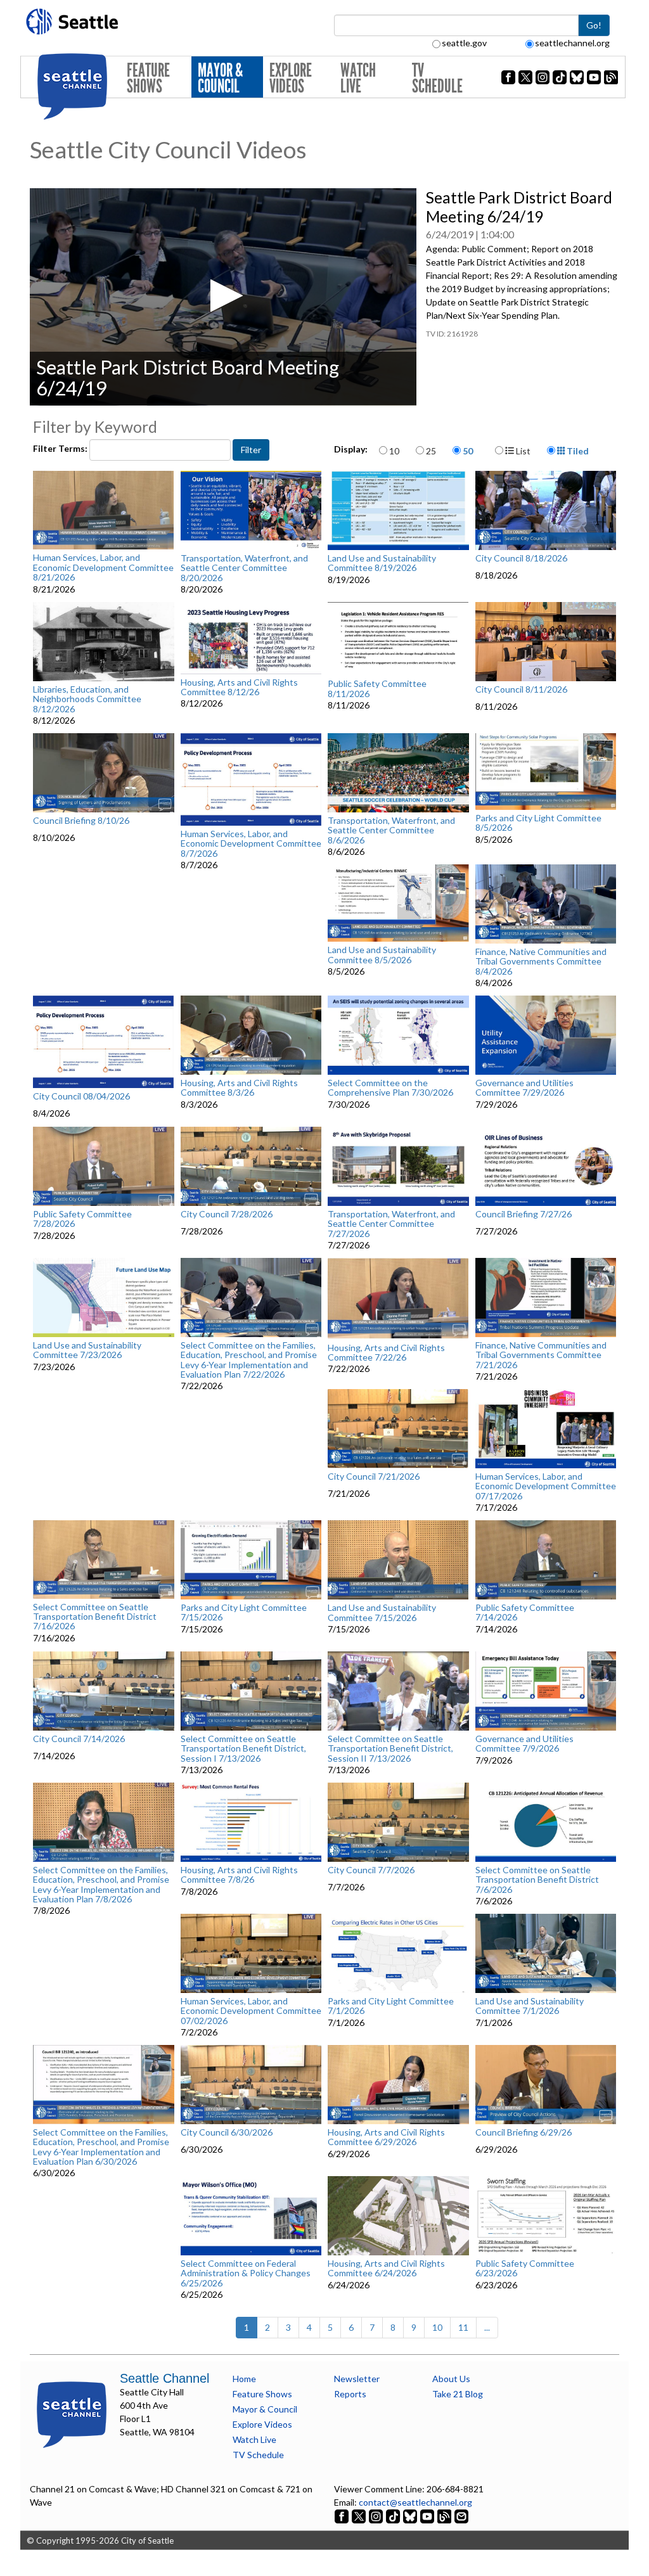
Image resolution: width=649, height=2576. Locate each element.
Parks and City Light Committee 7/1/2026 (391, 2006)
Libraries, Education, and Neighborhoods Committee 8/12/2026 (87, 699)
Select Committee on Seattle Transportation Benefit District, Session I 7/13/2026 (243, 1748)
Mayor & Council (220, 78)
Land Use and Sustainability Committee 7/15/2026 (382, 1612)
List (522, 451)
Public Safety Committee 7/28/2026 (82, 1219)
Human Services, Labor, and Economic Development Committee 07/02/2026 (251, 2011)
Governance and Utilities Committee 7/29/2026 (524, 1088)
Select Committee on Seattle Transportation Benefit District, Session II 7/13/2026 (390, 1748)
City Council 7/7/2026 (371, 1870)
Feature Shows (148, 78)
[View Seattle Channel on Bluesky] (410, 2515)
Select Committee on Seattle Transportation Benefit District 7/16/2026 (95, 1617)
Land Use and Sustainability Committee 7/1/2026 (530, 2006)
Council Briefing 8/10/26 (81, 821)
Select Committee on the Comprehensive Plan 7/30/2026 (390, 1088)
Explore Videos (291, 78)
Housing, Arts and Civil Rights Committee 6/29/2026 (386, 2137)
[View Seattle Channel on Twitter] (360, 2515)
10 (394, 451)
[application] (223, 297)
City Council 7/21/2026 (374, 1477)
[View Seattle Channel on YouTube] (428, 2515)
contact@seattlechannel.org (415, 2502)
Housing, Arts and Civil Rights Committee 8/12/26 (239, 687)
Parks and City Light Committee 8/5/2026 (538, 823)
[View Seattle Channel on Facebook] (343, 2515)
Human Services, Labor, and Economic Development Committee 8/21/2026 (103, 567)
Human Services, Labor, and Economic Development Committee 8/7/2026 (251, 843)
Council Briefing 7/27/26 (524, 1214)
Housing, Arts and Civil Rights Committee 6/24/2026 (386, 2268)
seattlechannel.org (572, 43)
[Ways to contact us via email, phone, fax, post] (461, 2515)
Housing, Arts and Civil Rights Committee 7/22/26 (386, 1353)
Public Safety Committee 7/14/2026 (525, 1612)
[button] (223, 296)
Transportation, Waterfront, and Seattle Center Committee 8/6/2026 (391, 830)
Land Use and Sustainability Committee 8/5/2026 (382, 955)
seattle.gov (464, 43)
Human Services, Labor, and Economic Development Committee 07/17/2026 (546, 1486)
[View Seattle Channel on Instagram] (377, 2515)
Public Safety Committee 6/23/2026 (525, 2268)
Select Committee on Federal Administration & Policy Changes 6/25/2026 (246, 2273)
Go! (594, 25)
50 (468, 451)
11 (463, 2327)
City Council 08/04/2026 (81, 1096)
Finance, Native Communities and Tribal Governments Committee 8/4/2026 (541, 961)
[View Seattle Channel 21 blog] (445, 2515)
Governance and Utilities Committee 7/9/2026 (524, 1744)
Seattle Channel (164, 2378)
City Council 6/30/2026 (227, 2132)
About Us (451, 2379)
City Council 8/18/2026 (521, 558)
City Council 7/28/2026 (227, 1214)
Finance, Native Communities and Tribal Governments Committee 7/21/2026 (541, 1355)
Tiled (577, 451)
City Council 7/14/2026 (79, 1739)
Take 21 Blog (458, 2394)
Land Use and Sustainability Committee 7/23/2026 (87, 1350)
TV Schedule (437, 78)
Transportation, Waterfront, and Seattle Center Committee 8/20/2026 (244, 568)
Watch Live (358, 78)
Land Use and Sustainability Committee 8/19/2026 (382, 563)
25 (431, 451)
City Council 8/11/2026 (521, 689)
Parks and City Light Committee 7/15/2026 (244, 1612)
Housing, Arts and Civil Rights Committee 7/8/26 (239, 1875)
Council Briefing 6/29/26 (524, 2132)
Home (244, 2379)
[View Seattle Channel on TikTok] (393, 2515)
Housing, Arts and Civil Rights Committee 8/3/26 (239, 1088)
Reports (350, 2394)
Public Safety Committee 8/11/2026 (377, 689)
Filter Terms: (61, 448)
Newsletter (357, 2379)
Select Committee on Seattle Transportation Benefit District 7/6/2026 (537, 1880)
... (487, 2327)
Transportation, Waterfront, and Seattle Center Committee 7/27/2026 (391, 1224)
